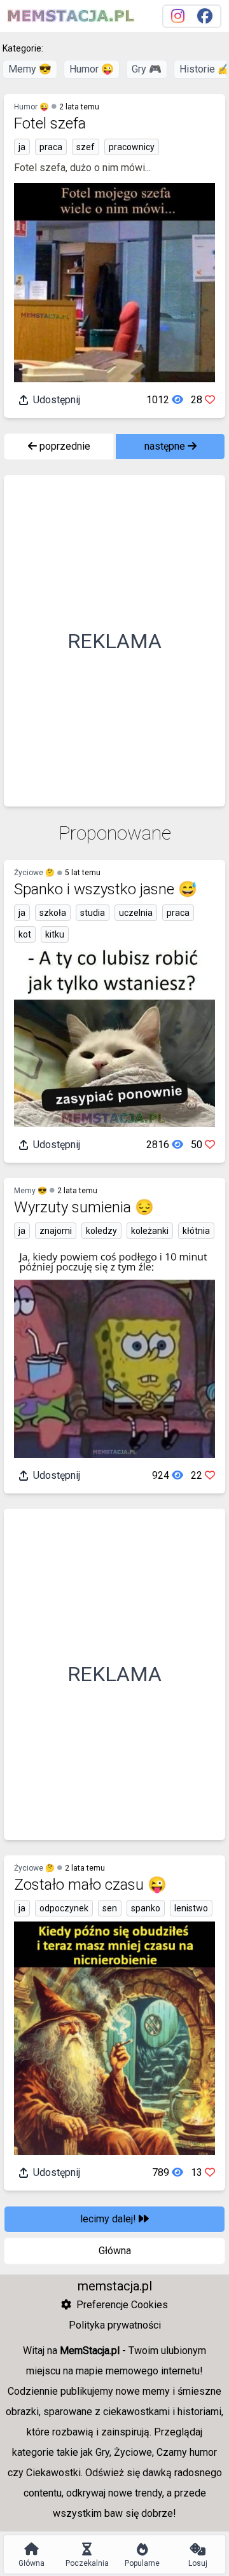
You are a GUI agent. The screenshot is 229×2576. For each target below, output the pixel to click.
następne (166, 446)
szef (86, 147)
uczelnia (136, 913)
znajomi (56, 1231)
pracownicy (132, 147)
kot (25, 934)
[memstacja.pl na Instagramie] (178, 16)
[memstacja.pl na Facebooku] (205, 16)
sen (110, 1908)
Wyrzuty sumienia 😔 (84, 1207)
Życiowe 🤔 (34, 873)
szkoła (53, 913)
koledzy (101, 1231)
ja (22, 147)
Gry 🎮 (147, 69)
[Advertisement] (114, 641)
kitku (55, 934)
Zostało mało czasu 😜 (90, 1885)
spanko (146, 1908)
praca (51, 147)
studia (93, 913)
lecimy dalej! (109, 2219)
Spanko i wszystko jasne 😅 (106, 889)
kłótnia (196, 1231)
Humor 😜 (92, 69)
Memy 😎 (30, 69)
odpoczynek (64, 1908)
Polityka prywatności (115, 2325)
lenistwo (191, 1908)
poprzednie (64, 446)
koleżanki (150, 1231)
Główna (115, 2251)
